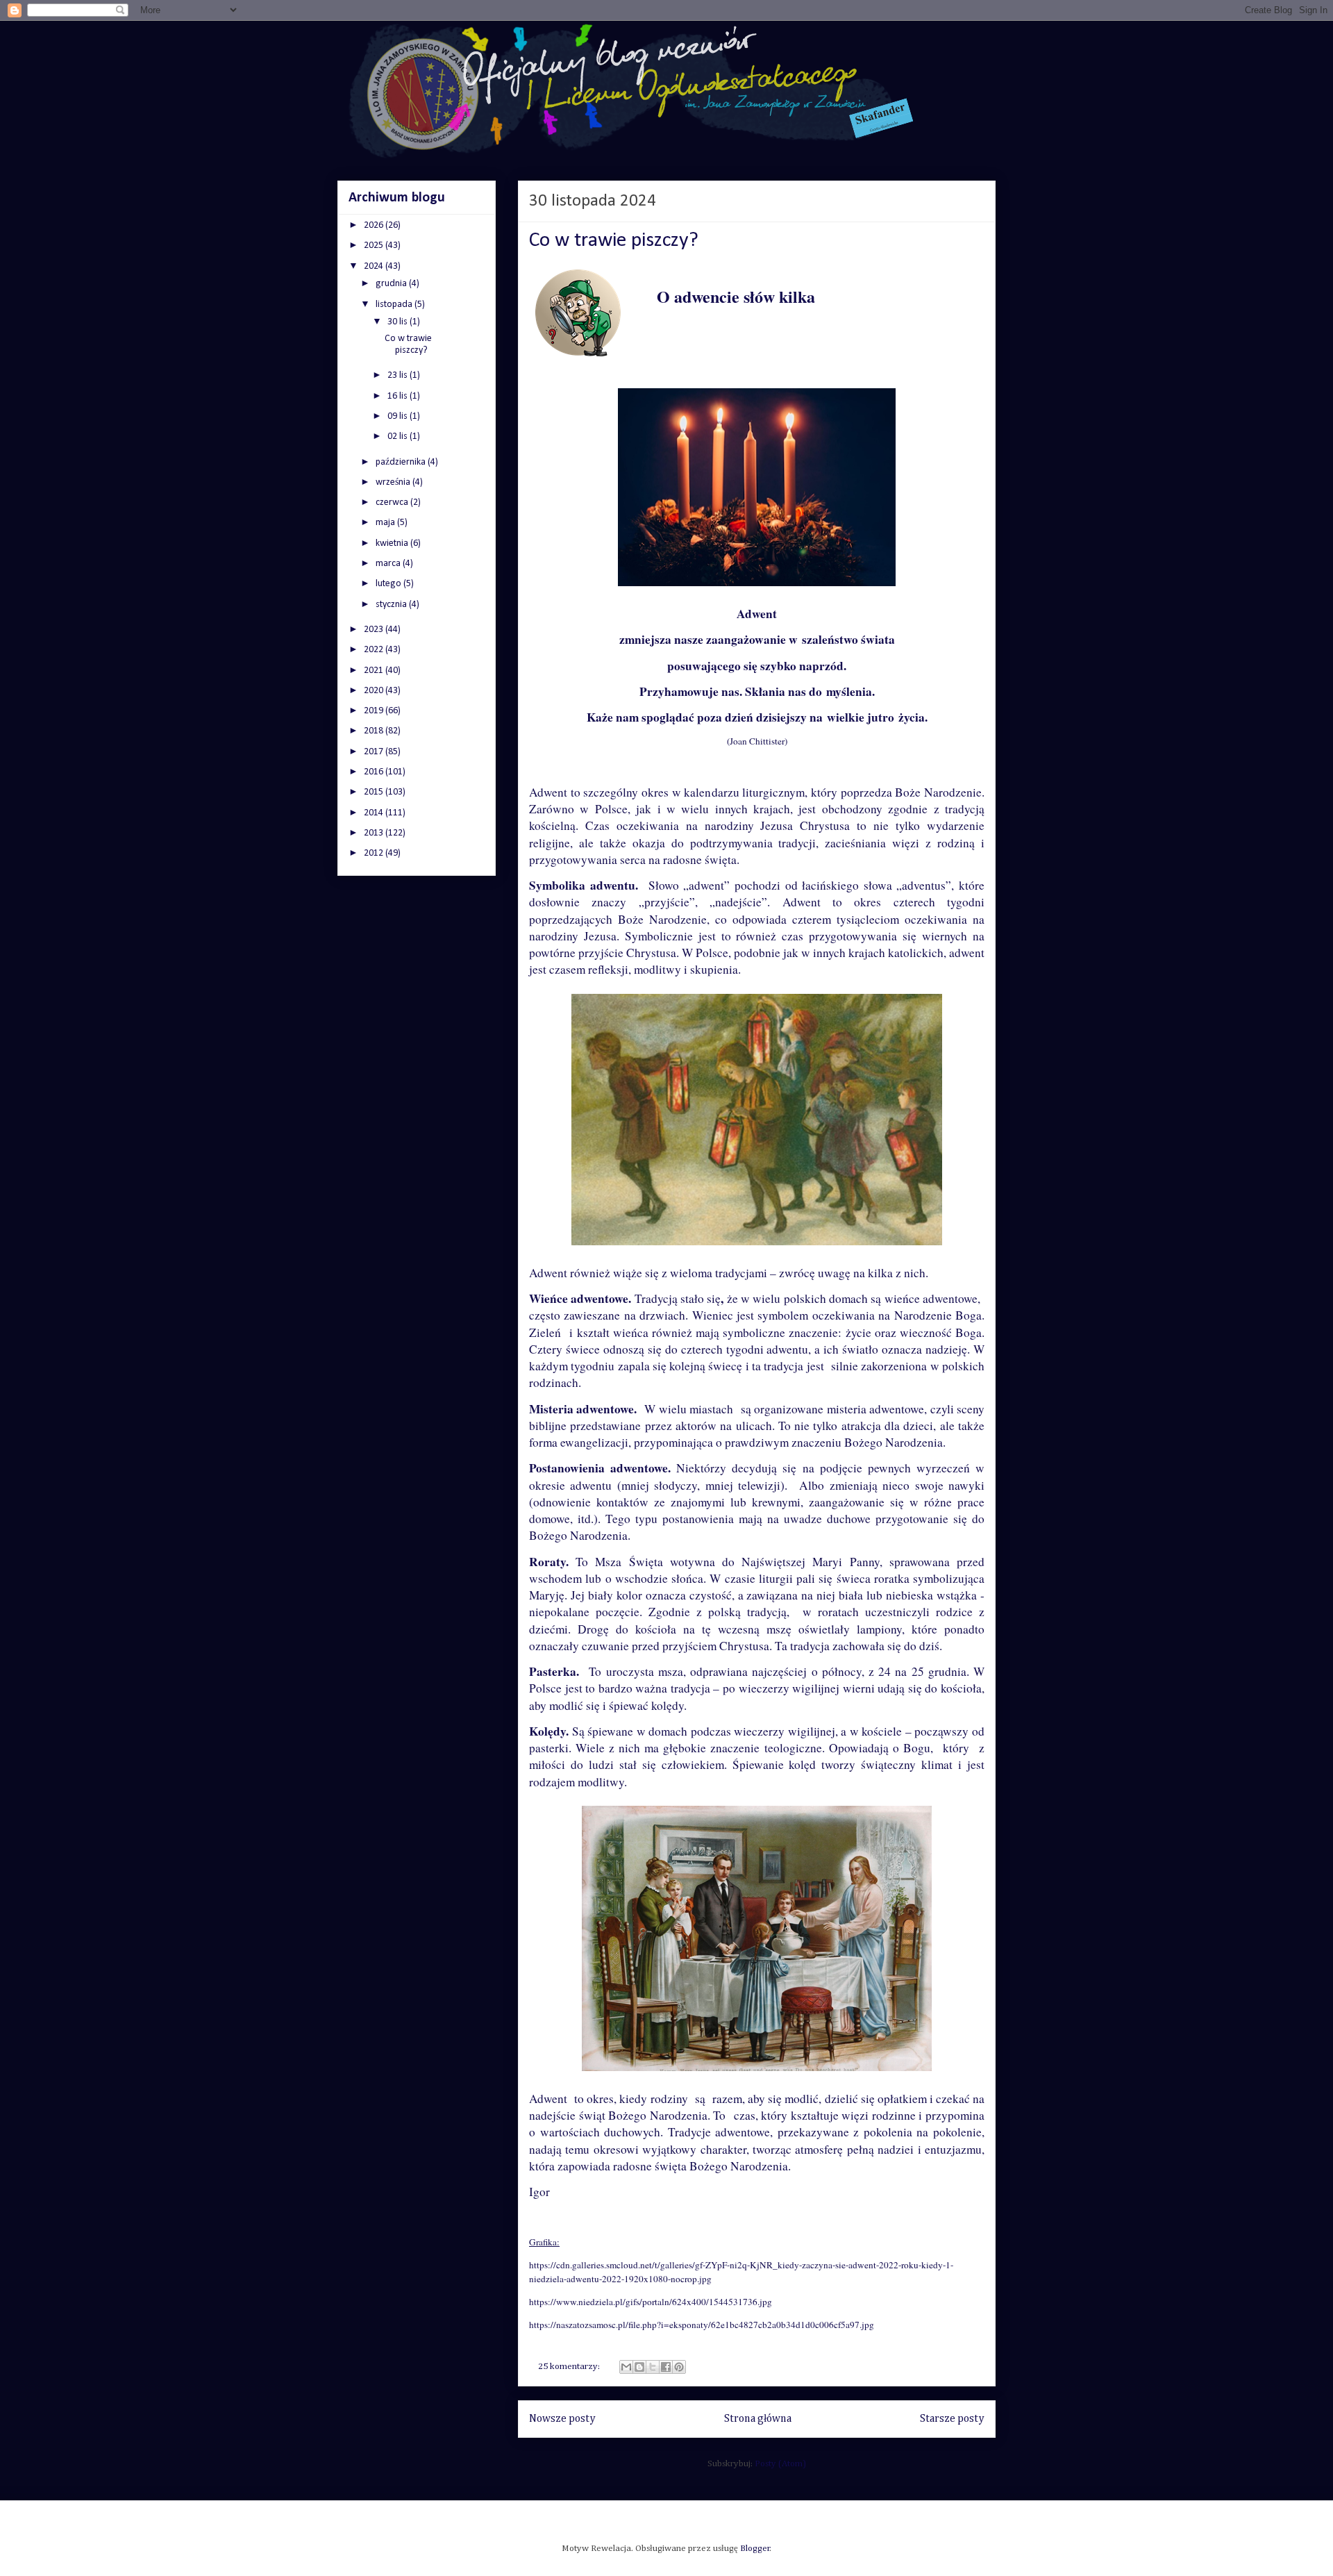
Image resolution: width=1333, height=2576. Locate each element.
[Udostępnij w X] (653, 2367)
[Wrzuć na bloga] (639, 2367)
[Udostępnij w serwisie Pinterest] (679, 2367)
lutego (389, 584)
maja (386, 523)
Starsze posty (952, 2419)
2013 (375, 833)
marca (389, 564)
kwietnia (393, 543)
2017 (375, 752)
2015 (375, 792)
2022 (375, 650)
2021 (375, 671)
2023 (375, 630)
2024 (375, 266)
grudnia (392, 284)
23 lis (399, 375)
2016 (375, 772)
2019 (375, 711)
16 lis (399, 396)
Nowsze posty (562, 2419)
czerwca (393, 502)
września (394, 482)
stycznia (392, 605)
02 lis (399, 437)
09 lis (399, 416)
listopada (395, 305)
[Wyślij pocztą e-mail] (626, 2367)
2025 (375, 246)
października (402, 462)
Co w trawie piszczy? (614, 241)
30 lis (399, 322)
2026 (375, 225)
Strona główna (758, 2419)
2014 (375, 813)
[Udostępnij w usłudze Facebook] (666, 2367)
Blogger (755, 2549)
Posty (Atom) (780, 2464)
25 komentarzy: (570, 2367)
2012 (375, 853)
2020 (375, 691)
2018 (375, 731)
